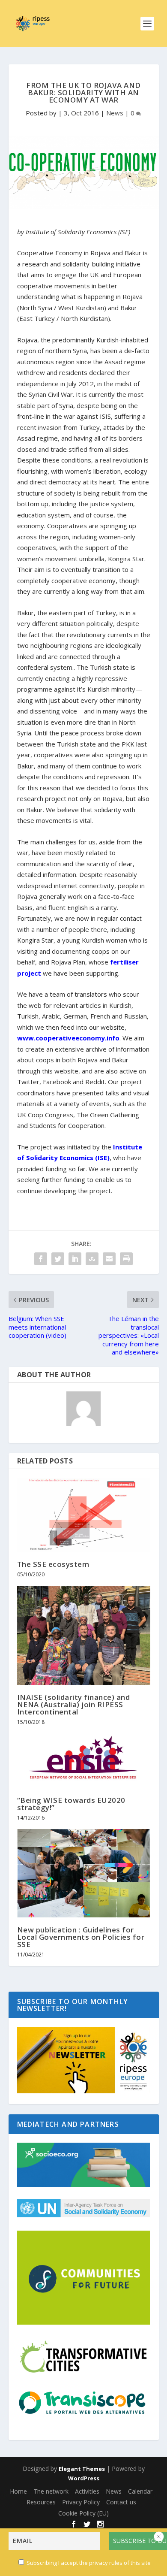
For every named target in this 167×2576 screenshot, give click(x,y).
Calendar (140, 2491)
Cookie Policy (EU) (83, 2513)
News (115, 113)
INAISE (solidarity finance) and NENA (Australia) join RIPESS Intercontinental (74, 1704)
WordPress (84, 2478)
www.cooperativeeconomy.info (68, 1038)
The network (51, 2491)
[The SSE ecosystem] (84, 1515)
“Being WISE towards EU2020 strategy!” (71, 1804)
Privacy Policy (81, 2502)
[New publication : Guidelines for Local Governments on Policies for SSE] (84, 1873)
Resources (41, 2502)
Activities (87, 2491)
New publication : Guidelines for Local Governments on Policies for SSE (81, 1937)
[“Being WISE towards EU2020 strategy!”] (84, 1760)
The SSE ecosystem (53, 1564)
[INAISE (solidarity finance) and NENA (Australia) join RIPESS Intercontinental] (84, 1636)
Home (18, 2491)
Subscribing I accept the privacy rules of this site (89, 2563)
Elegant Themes (82, 2469)
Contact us (121, 2502)
